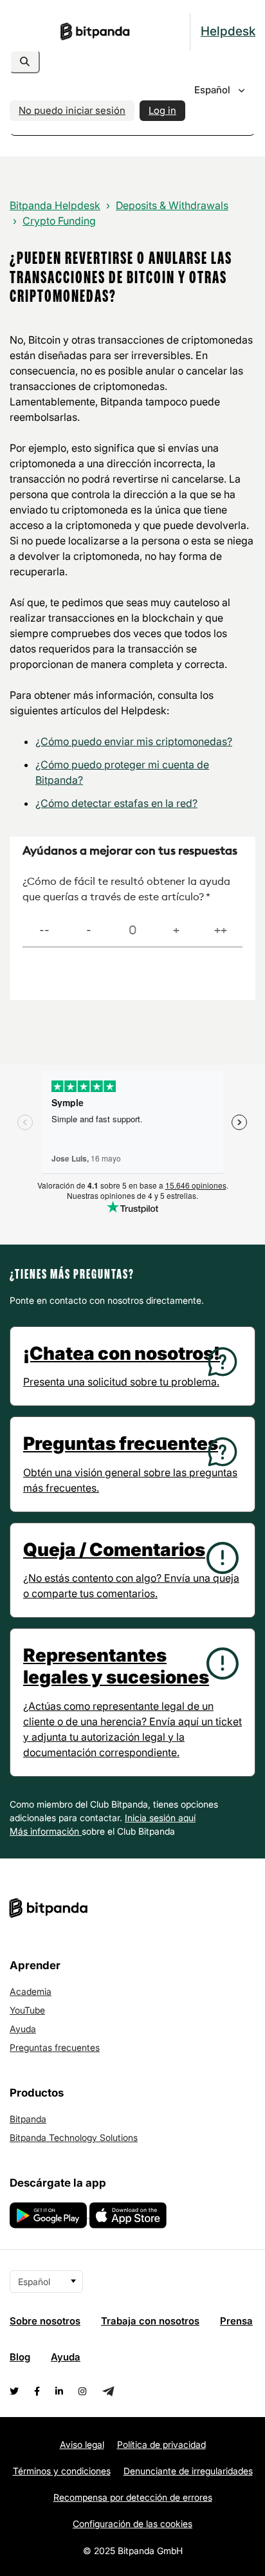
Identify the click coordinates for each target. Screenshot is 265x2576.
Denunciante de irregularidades (188, 2471)
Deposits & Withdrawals (172, 205)
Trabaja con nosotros (150, 2321)
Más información (46, 1831)
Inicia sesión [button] (151, 1818)
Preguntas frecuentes (55, 2047)
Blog (20, 2357)
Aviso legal (82, 2444)
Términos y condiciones (62, 2471)
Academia (31, 1991)
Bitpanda (28, 2119)
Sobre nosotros (45, 2321)
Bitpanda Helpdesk (55, 205)
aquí (187, 1818)
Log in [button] (162, 110)
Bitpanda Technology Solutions (74, 2137)
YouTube (27, 2010)
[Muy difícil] (44, 931)
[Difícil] (88, 931)
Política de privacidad (161, 2444)
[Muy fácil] (221, 931)
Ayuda (23, 2029)
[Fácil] (176, 931)
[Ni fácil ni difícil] (132, 931)
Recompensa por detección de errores (133, 2497)
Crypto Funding (59, 221)
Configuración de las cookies (132, 2524)
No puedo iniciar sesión (72, 110)
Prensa (236, 2321)
